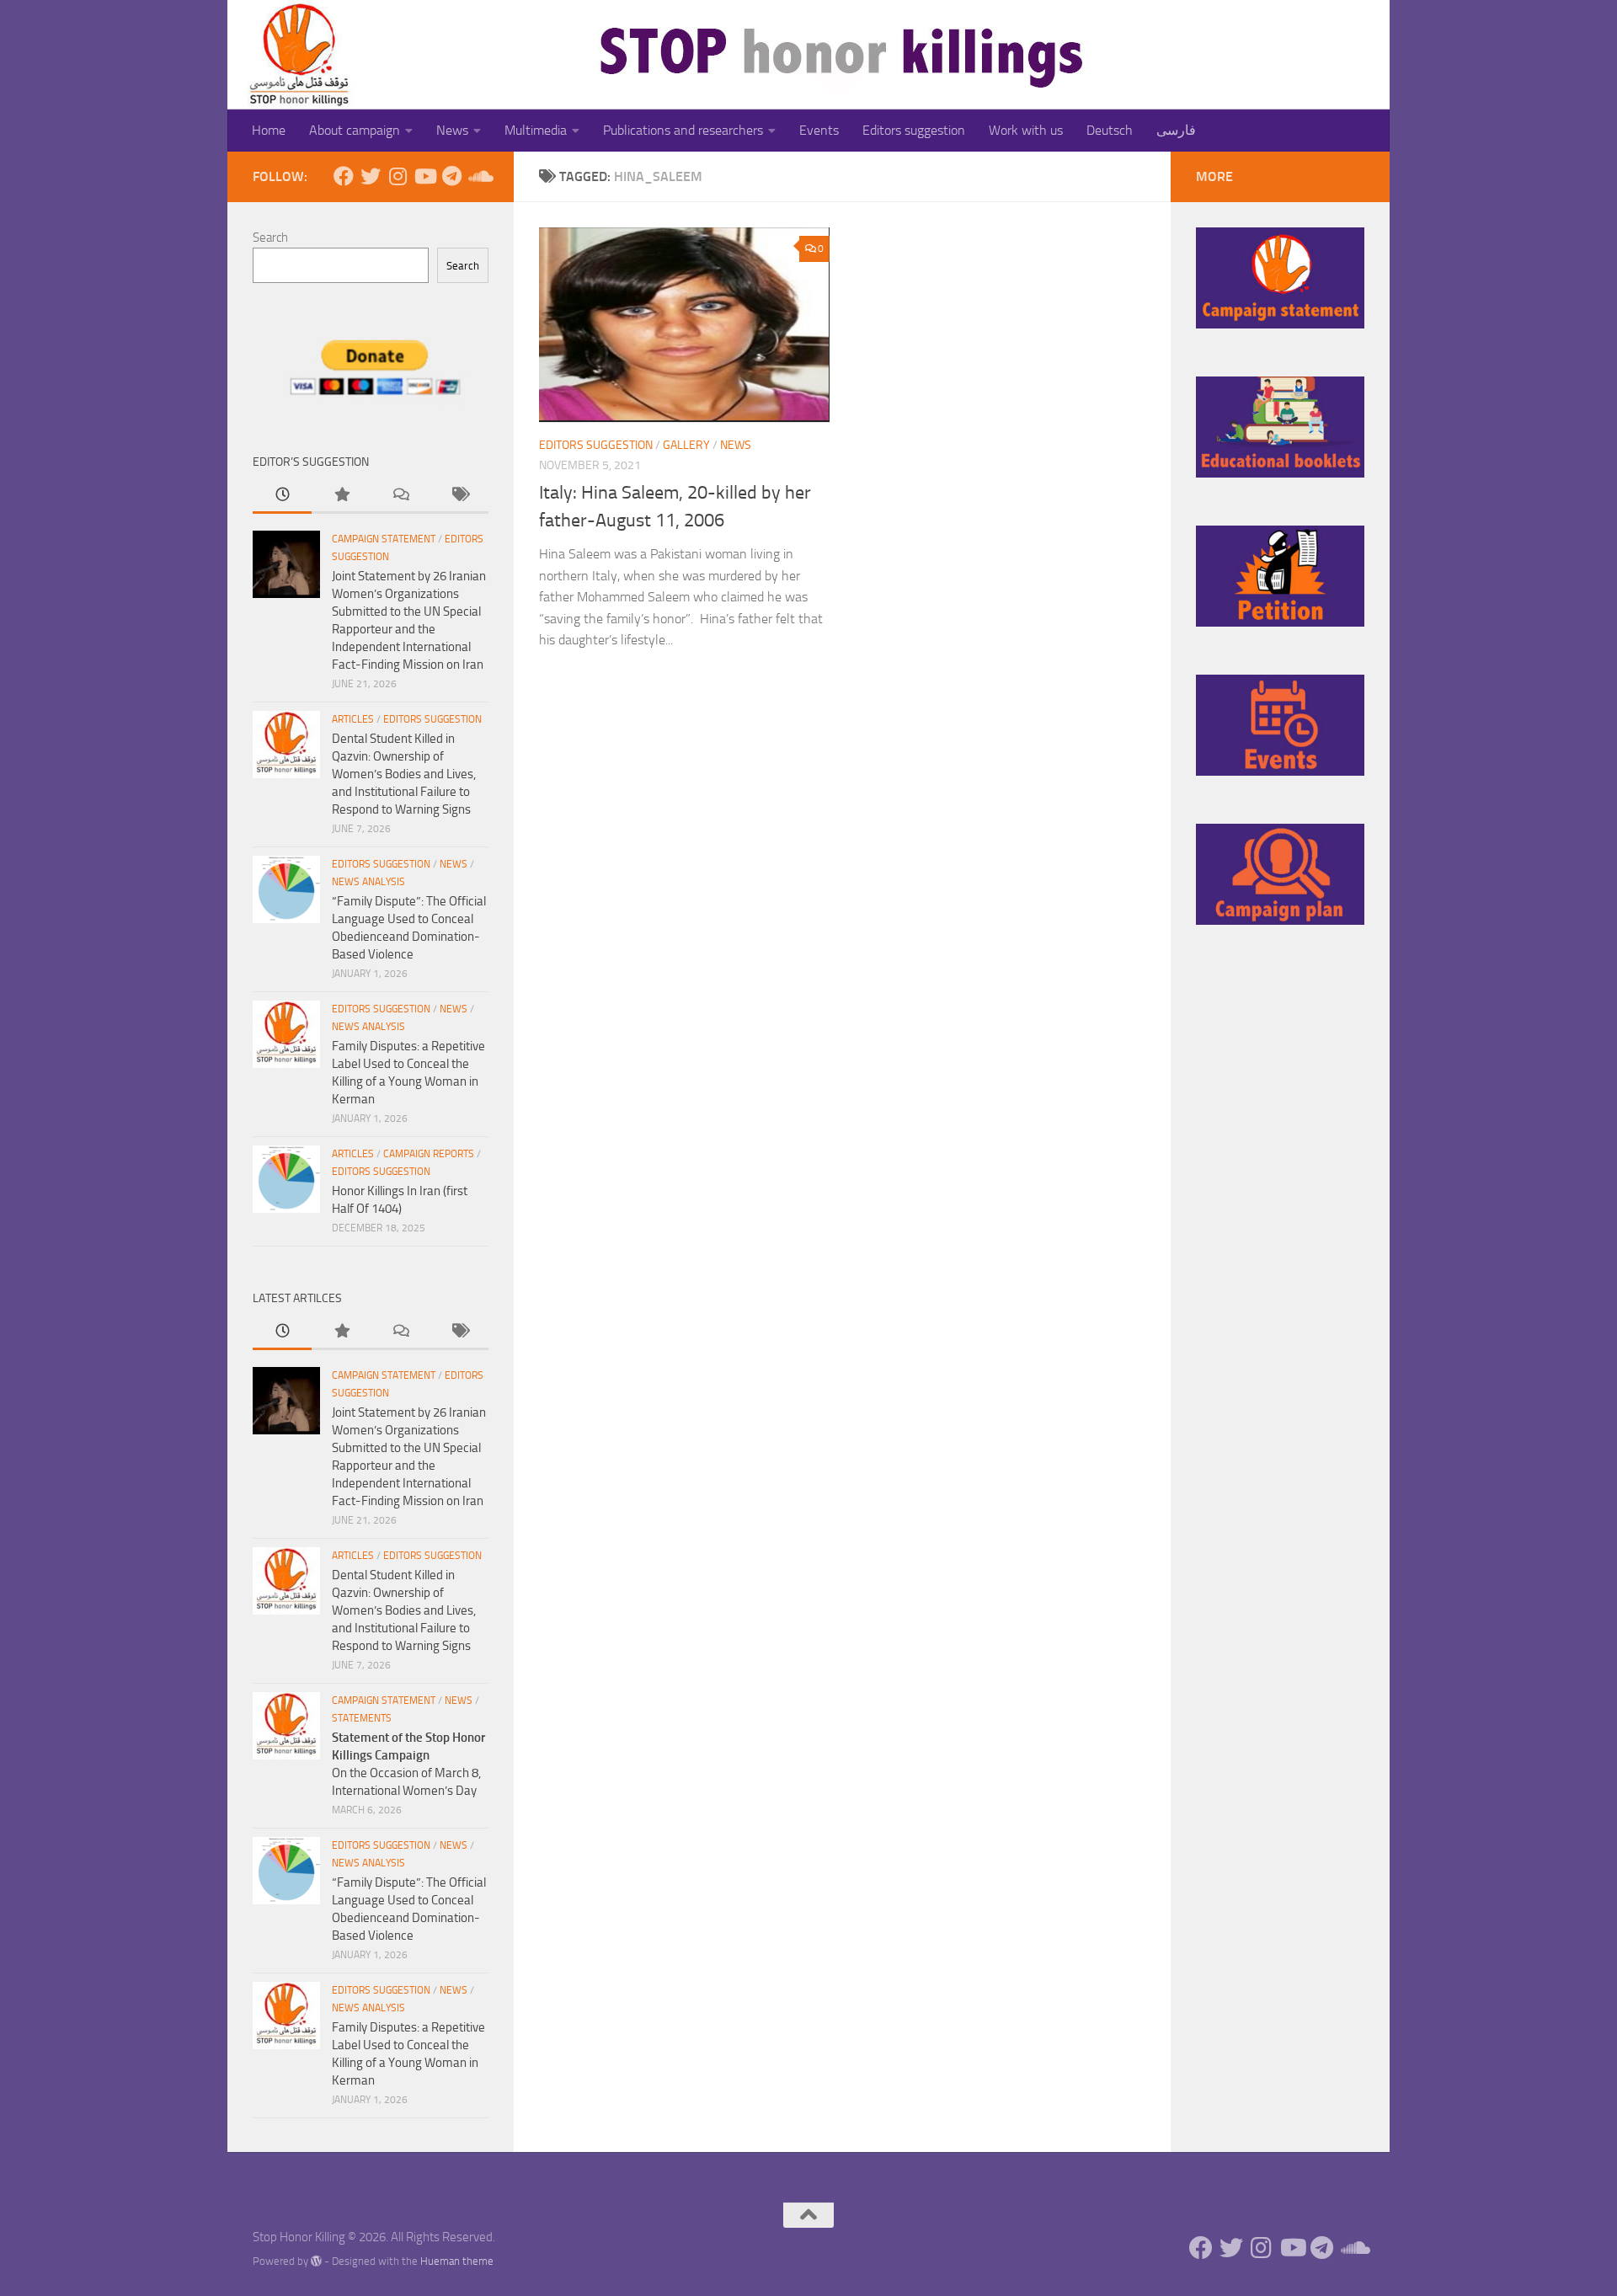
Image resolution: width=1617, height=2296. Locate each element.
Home (269, 130)
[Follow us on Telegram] (451, 176)
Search (270, 238)
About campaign (355, 130)
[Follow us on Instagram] (398, 176)
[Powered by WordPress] (316, 2261)
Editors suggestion (914, 130)
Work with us (1026, 130)
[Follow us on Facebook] (344, 176)
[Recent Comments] (400, 496)
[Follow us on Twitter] (371, 176)
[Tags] (459, 496)
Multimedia (536, 130)
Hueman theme (457, 2261)
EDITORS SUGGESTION (596, 445)
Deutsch (1110, 130)
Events (819, 130)
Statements (362, 1718)
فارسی (1176, 130)
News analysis (368, 882)
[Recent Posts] (282, 496)
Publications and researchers (683, 130)
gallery (686, 445)
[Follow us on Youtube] (424, 176)
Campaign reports (429, 1154)
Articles (353, 719)
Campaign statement (384, 539)
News (452, 130)
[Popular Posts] (341, 496)
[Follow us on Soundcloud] (478, 176)
